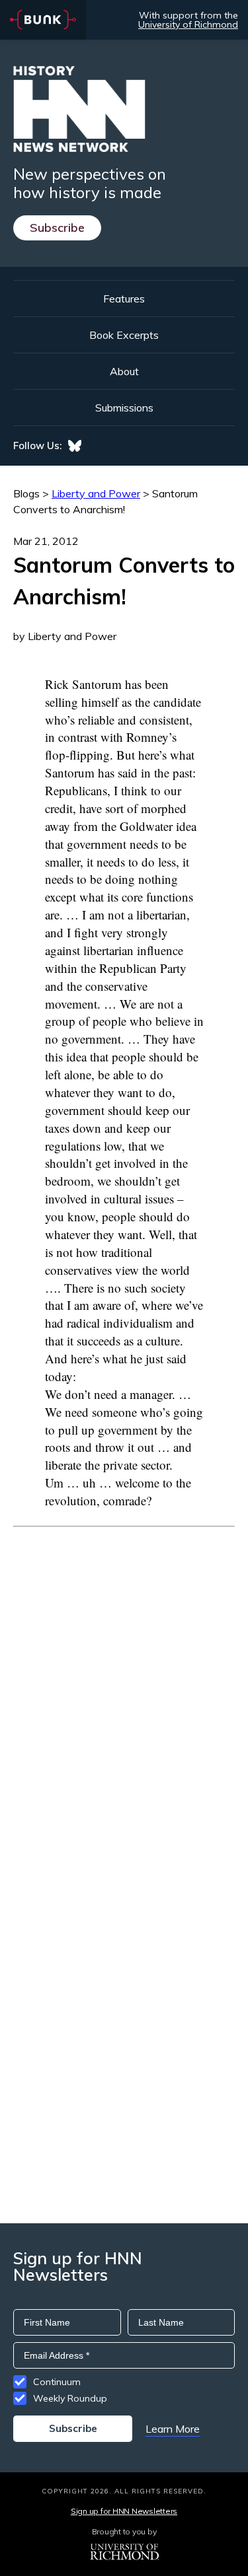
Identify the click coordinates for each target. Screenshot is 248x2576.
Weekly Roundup (70, 2398)
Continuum (57, 2382)
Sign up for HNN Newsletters (124, 2511)
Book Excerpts (124, 335)
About (124, 371)
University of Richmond (188, 24)
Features (124, 299)
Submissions (124, 408)
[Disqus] (124, 1692)
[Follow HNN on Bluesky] (75, 446)
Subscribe (57, 228)
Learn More (173, 2429)
